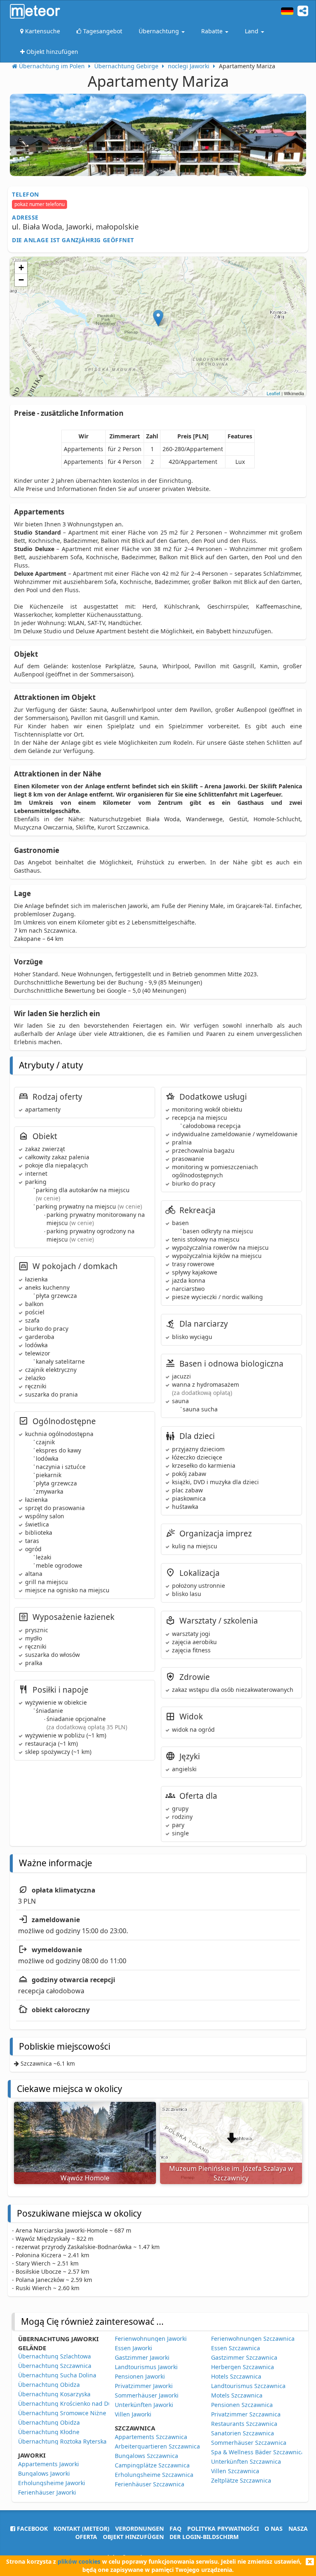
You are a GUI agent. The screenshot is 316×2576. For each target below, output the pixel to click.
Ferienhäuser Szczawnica (150, 2484)
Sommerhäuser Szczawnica (249, 2443)
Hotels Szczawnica (236, 2376)
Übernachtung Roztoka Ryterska (62, 2441)
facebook (31, 2529)
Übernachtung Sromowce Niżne (62, 2413)
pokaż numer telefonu (39, 204)
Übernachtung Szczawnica (55, 2366)
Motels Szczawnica (237, 2395)
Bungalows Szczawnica (146, 2456)
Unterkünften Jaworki (144, 2405)
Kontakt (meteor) (81, 2529)
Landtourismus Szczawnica (248, 2386)
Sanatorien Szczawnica (243, 2433)
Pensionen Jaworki (140, 2376)
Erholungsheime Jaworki (52, 2483)
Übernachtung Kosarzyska (54, 2394)
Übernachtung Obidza (49, 2385)
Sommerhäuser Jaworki (147, 2395)
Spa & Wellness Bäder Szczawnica (258, 2452)
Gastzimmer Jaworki (142, 2357)
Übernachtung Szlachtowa (55, 2356)
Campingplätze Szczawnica (152, 2465)
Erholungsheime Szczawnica (154, 2475)
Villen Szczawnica (235, 2471)
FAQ (175, 2529)
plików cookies (79, 2561)
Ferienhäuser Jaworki (47, 2492)
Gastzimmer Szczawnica (244, 2357)
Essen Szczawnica (236, 2348)
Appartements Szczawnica (151, 2437)
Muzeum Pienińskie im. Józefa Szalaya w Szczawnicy (231, 2173)
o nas (274, 2529)
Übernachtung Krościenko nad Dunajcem (75, 2403)
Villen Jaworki (133, 2414)
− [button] (21, 280)
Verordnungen (139, 2529)
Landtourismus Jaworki (146, 2367)
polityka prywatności (223, 2529)
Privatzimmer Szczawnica (246, 2414)
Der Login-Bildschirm (204, 2537)
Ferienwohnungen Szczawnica (253, 2339)
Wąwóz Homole (85, 2178)
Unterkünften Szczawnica (246, 2461)
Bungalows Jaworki (44, 2473)
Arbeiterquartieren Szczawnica (157, 2446)
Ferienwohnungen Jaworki (151, 2339)
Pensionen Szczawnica (242, 2405)
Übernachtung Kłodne (49, 2432)
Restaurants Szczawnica (244, 2424)
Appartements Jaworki (49, 2464)
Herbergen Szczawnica (243, 2367)
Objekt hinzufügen (133, 2537)
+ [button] (21, 268)
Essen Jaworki (134, 2348)
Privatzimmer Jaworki (144, 2386)
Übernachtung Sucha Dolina (57, 2375)
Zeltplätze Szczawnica (241, 2480)
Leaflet (273, 393)
